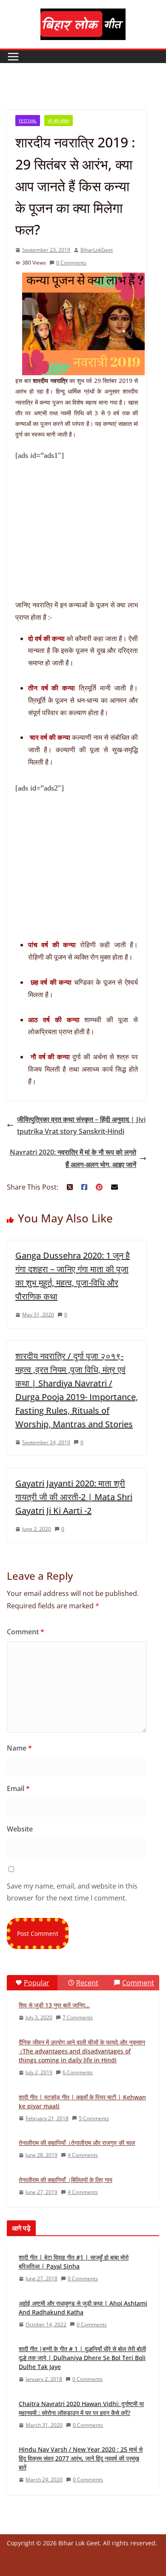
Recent (87, 1983)
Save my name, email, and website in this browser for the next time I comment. (72, 1892)
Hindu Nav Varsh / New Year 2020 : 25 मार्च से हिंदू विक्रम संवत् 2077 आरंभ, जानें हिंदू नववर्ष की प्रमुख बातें (81, 2458)
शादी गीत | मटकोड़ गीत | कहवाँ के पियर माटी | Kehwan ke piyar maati (82, 2102)
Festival (28, 121)
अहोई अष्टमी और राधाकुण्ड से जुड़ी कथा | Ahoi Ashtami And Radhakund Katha (83, 2308)
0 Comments (71, 263)
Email (18, 1788)
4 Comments (83, 2155)
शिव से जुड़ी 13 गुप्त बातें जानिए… (54, 2005)
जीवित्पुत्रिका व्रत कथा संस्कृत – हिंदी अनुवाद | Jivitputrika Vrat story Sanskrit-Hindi (81, 1126)
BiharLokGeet (97, 250)
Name (19, 1748)
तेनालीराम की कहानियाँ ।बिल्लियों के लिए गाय (66, 2180)
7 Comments (78, 2017)
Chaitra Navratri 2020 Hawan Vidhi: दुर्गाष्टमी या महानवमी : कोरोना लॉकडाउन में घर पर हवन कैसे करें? (81, 2408)
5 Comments (94, 2118)
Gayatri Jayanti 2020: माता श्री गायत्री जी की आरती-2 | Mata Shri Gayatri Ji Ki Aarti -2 (74, 1497)
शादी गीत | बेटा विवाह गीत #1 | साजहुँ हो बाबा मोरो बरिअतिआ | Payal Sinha (74, 2262)
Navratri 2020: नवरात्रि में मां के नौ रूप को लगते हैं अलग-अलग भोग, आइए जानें (73, 1158)
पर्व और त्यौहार (59, 121)
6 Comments (78, 2072)
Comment (26, 1632)
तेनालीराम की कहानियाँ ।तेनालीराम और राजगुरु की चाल (77, 2143)
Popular (37, 1983)
